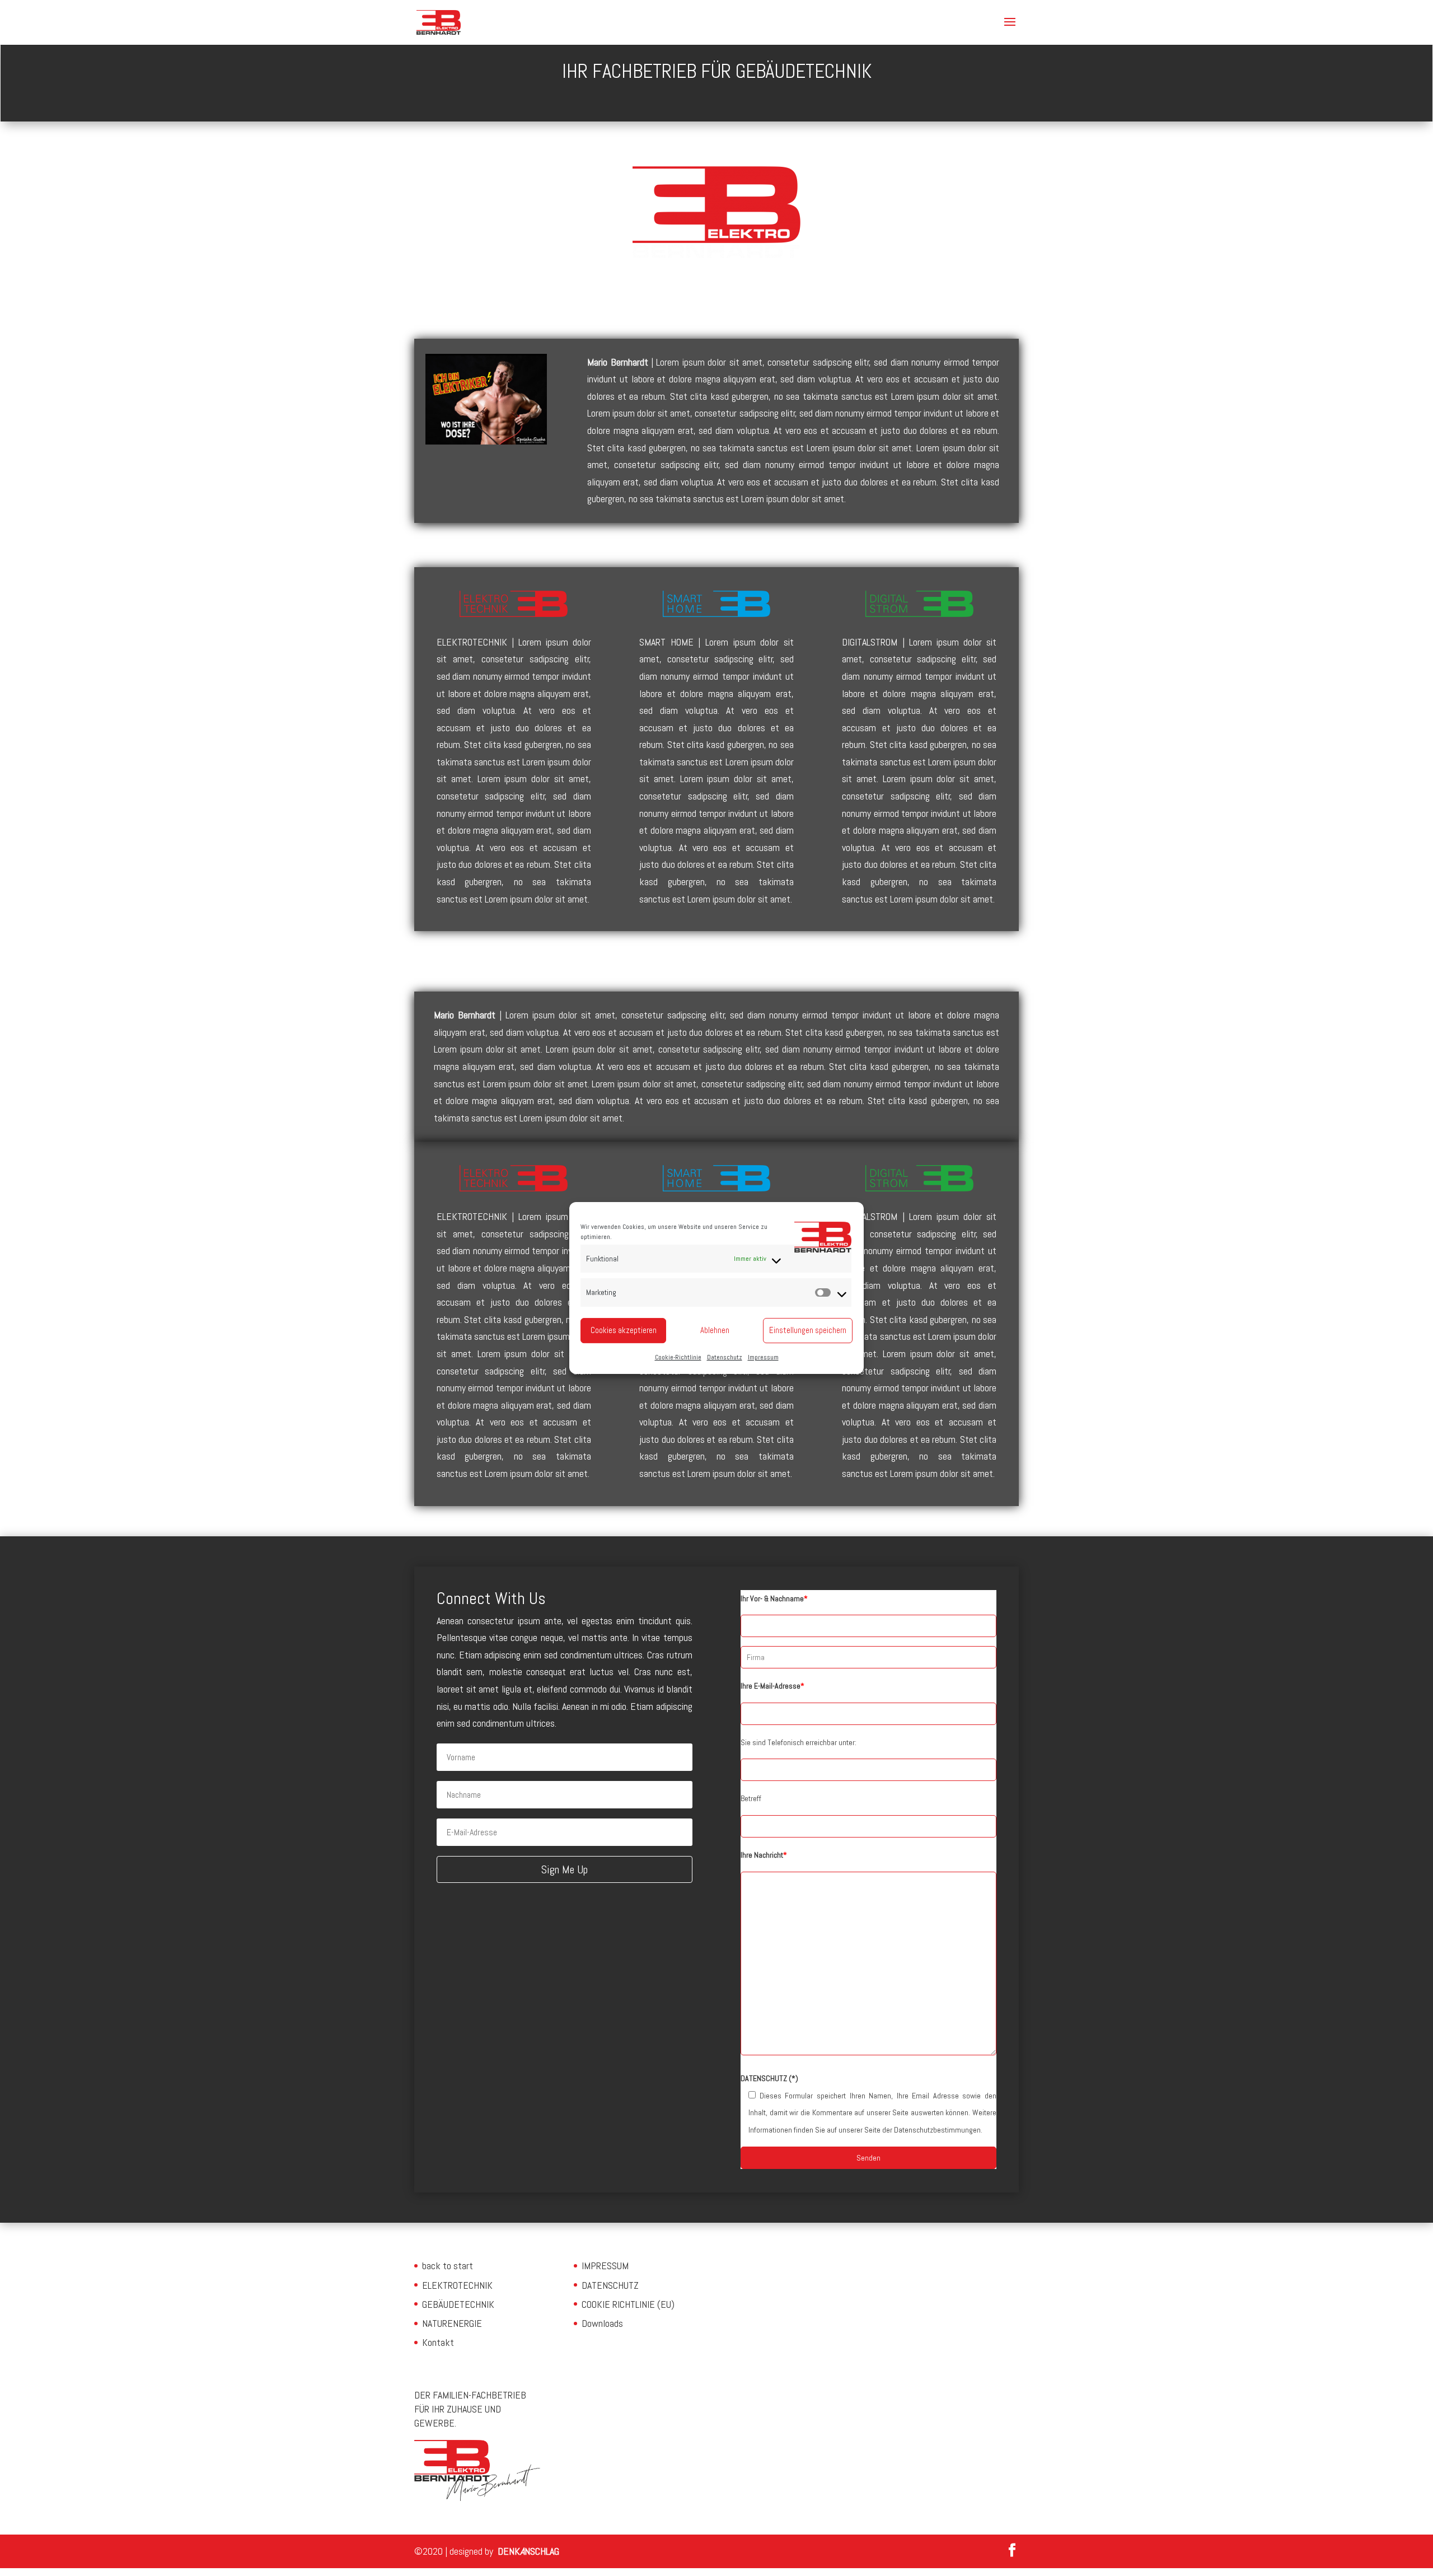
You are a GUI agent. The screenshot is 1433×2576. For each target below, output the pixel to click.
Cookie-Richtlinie (678, 1357)
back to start (448, 2266)
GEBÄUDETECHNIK (458, 2304)
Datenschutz (725, 1357)
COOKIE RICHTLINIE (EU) (628, 2304)
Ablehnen (715, 1330)
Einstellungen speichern (808, 1330)
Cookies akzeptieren (624, 1330)
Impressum (763, 1357)
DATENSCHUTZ (610, 2285)
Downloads (602, 2323)
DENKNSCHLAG (528, 2551)
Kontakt (438, 2342)
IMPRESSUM (605, 2266)
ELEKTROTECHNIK (457, 2285)
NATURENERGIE (452, 2323)
